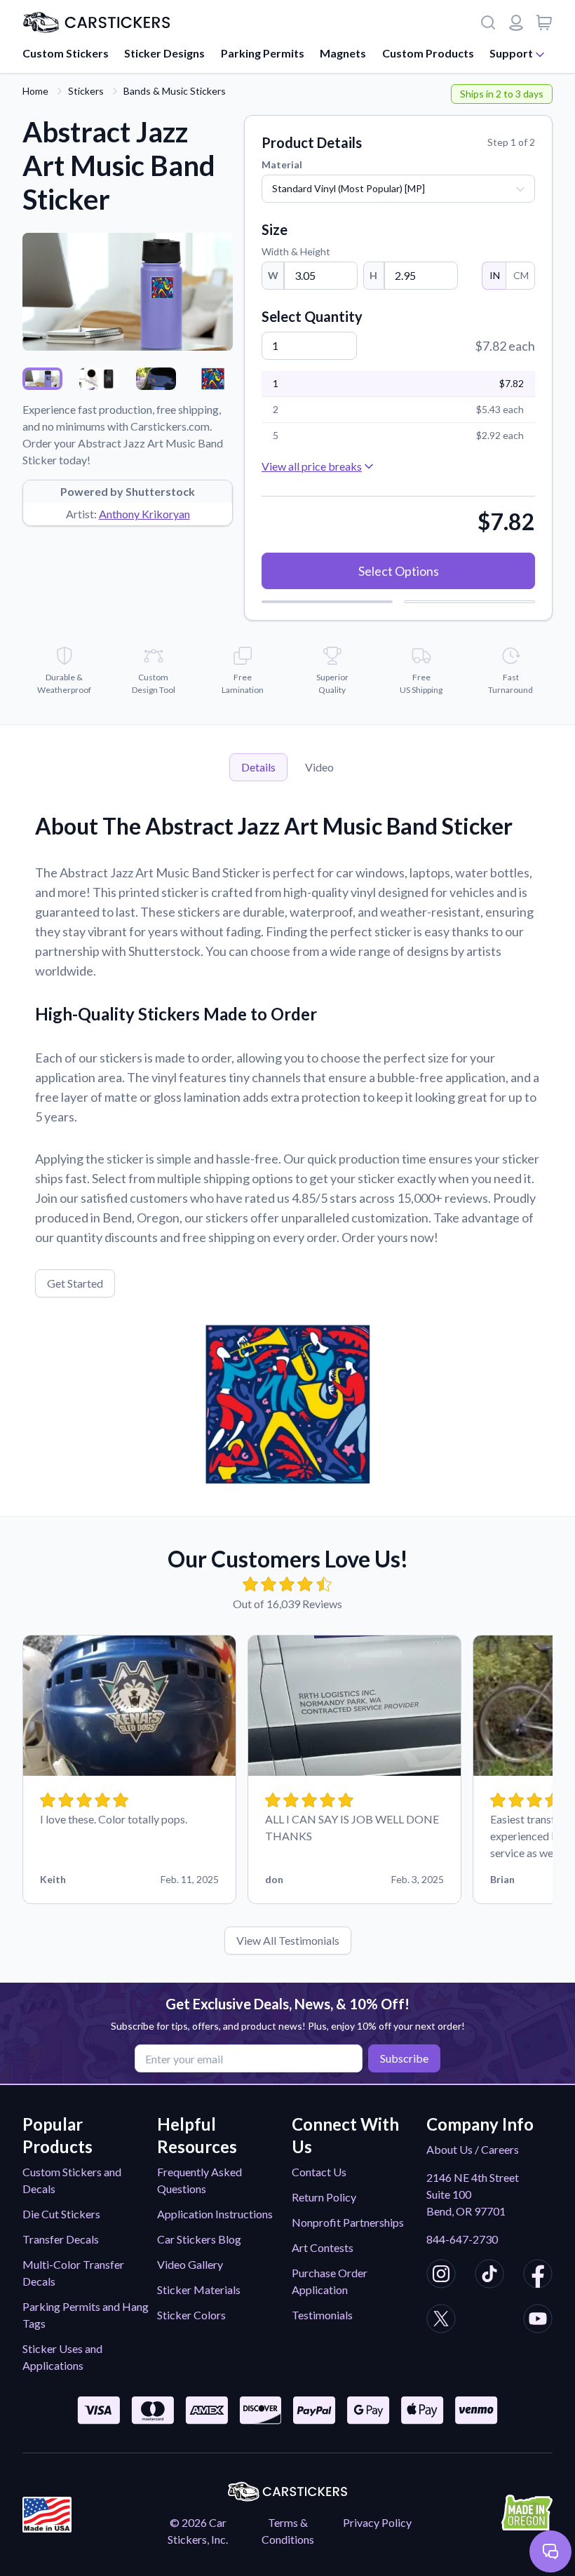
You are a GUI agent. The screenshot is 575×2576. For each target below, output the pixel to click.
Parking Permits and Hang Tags (86, 2315)
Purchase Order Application (330, 2281)
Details (258, 767)
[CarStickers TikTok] (489, 2276)
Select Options (399, 571)
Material (282, 164)
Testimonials (322, 2315)
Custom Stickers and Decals (72, 2180)
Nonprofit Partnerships (348, 2222)
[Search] (488, 22)
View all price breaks (312, 466)
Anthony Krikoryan (144, 514)
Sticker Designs (164, 53)
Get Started (75, 1283)
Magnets (343, 53)
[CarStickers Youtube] (538, 2321)
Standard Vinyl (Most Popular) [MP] (349, 188)
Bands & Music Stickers (175, 91)
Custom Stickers (66, 53)
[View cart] (544, 22)
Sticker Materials (199, 2290)
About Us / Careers (473, 2149)
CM (521, 275)
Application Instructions (215, 2214)
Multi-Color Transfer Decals (73, 2273)
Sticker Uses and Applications (62, 2357)
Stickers (86, 91)
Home (35, 91)
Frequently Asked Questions (199, 2180)
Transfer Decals (61, 2239)
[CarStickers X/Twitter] (441, 2321)
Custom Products (428, 53)
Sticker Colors (191, 2315)
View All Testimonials (288, 1940)
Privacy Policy (377, 2522)
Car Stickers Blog (199, 2239)
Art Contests (323, 2247)
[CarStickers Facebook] (538, 2276)
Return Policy (324, 2197)
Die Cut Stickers (61, 2214)
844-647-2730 (462, 2239)
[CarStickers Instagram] (441, 2276)
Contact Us (319, 2172)
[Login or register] (516, 22)
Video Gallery (190, 2264)
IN (495, 275)
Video (319, 767)
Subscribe (404, 2058)
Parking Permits (263, 53)
